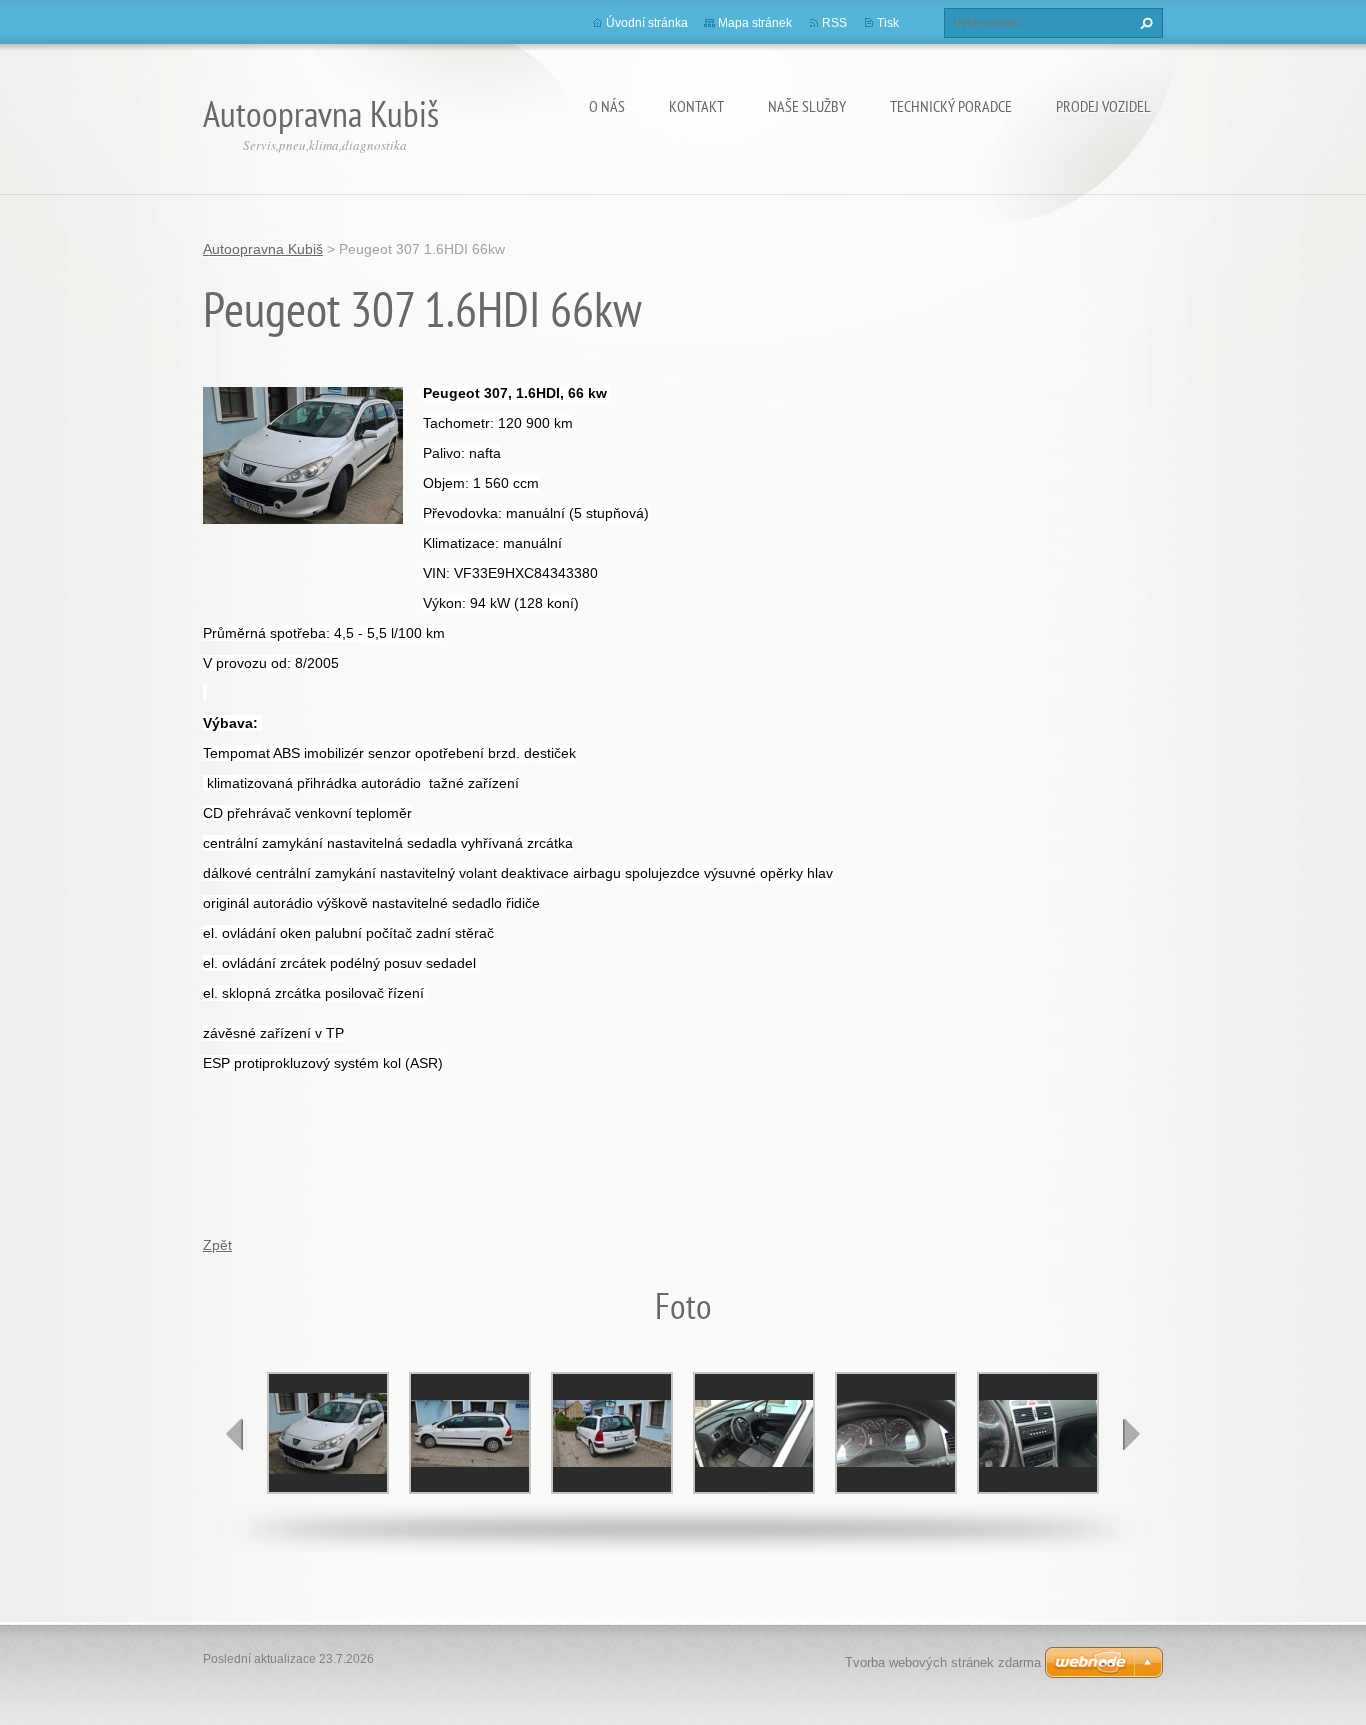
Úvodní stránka (647, 23)
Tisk (888, 23)
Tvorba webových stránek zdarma (943, 1662)
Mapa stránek (755, 23)
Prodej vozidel (1103, 106)
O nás (607, 106)
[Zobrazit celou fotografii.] (328, 1433)
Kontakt (696, 106)
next (1131, 1434)
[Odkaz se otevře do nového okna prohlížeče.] (303, 454)
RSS (834, 23)
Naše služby (807, 106)
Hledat (1144, 23)
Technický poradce (951, 106)
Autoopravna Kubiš (263, 249)
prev (235, 1434)
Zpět (217, 1245)
